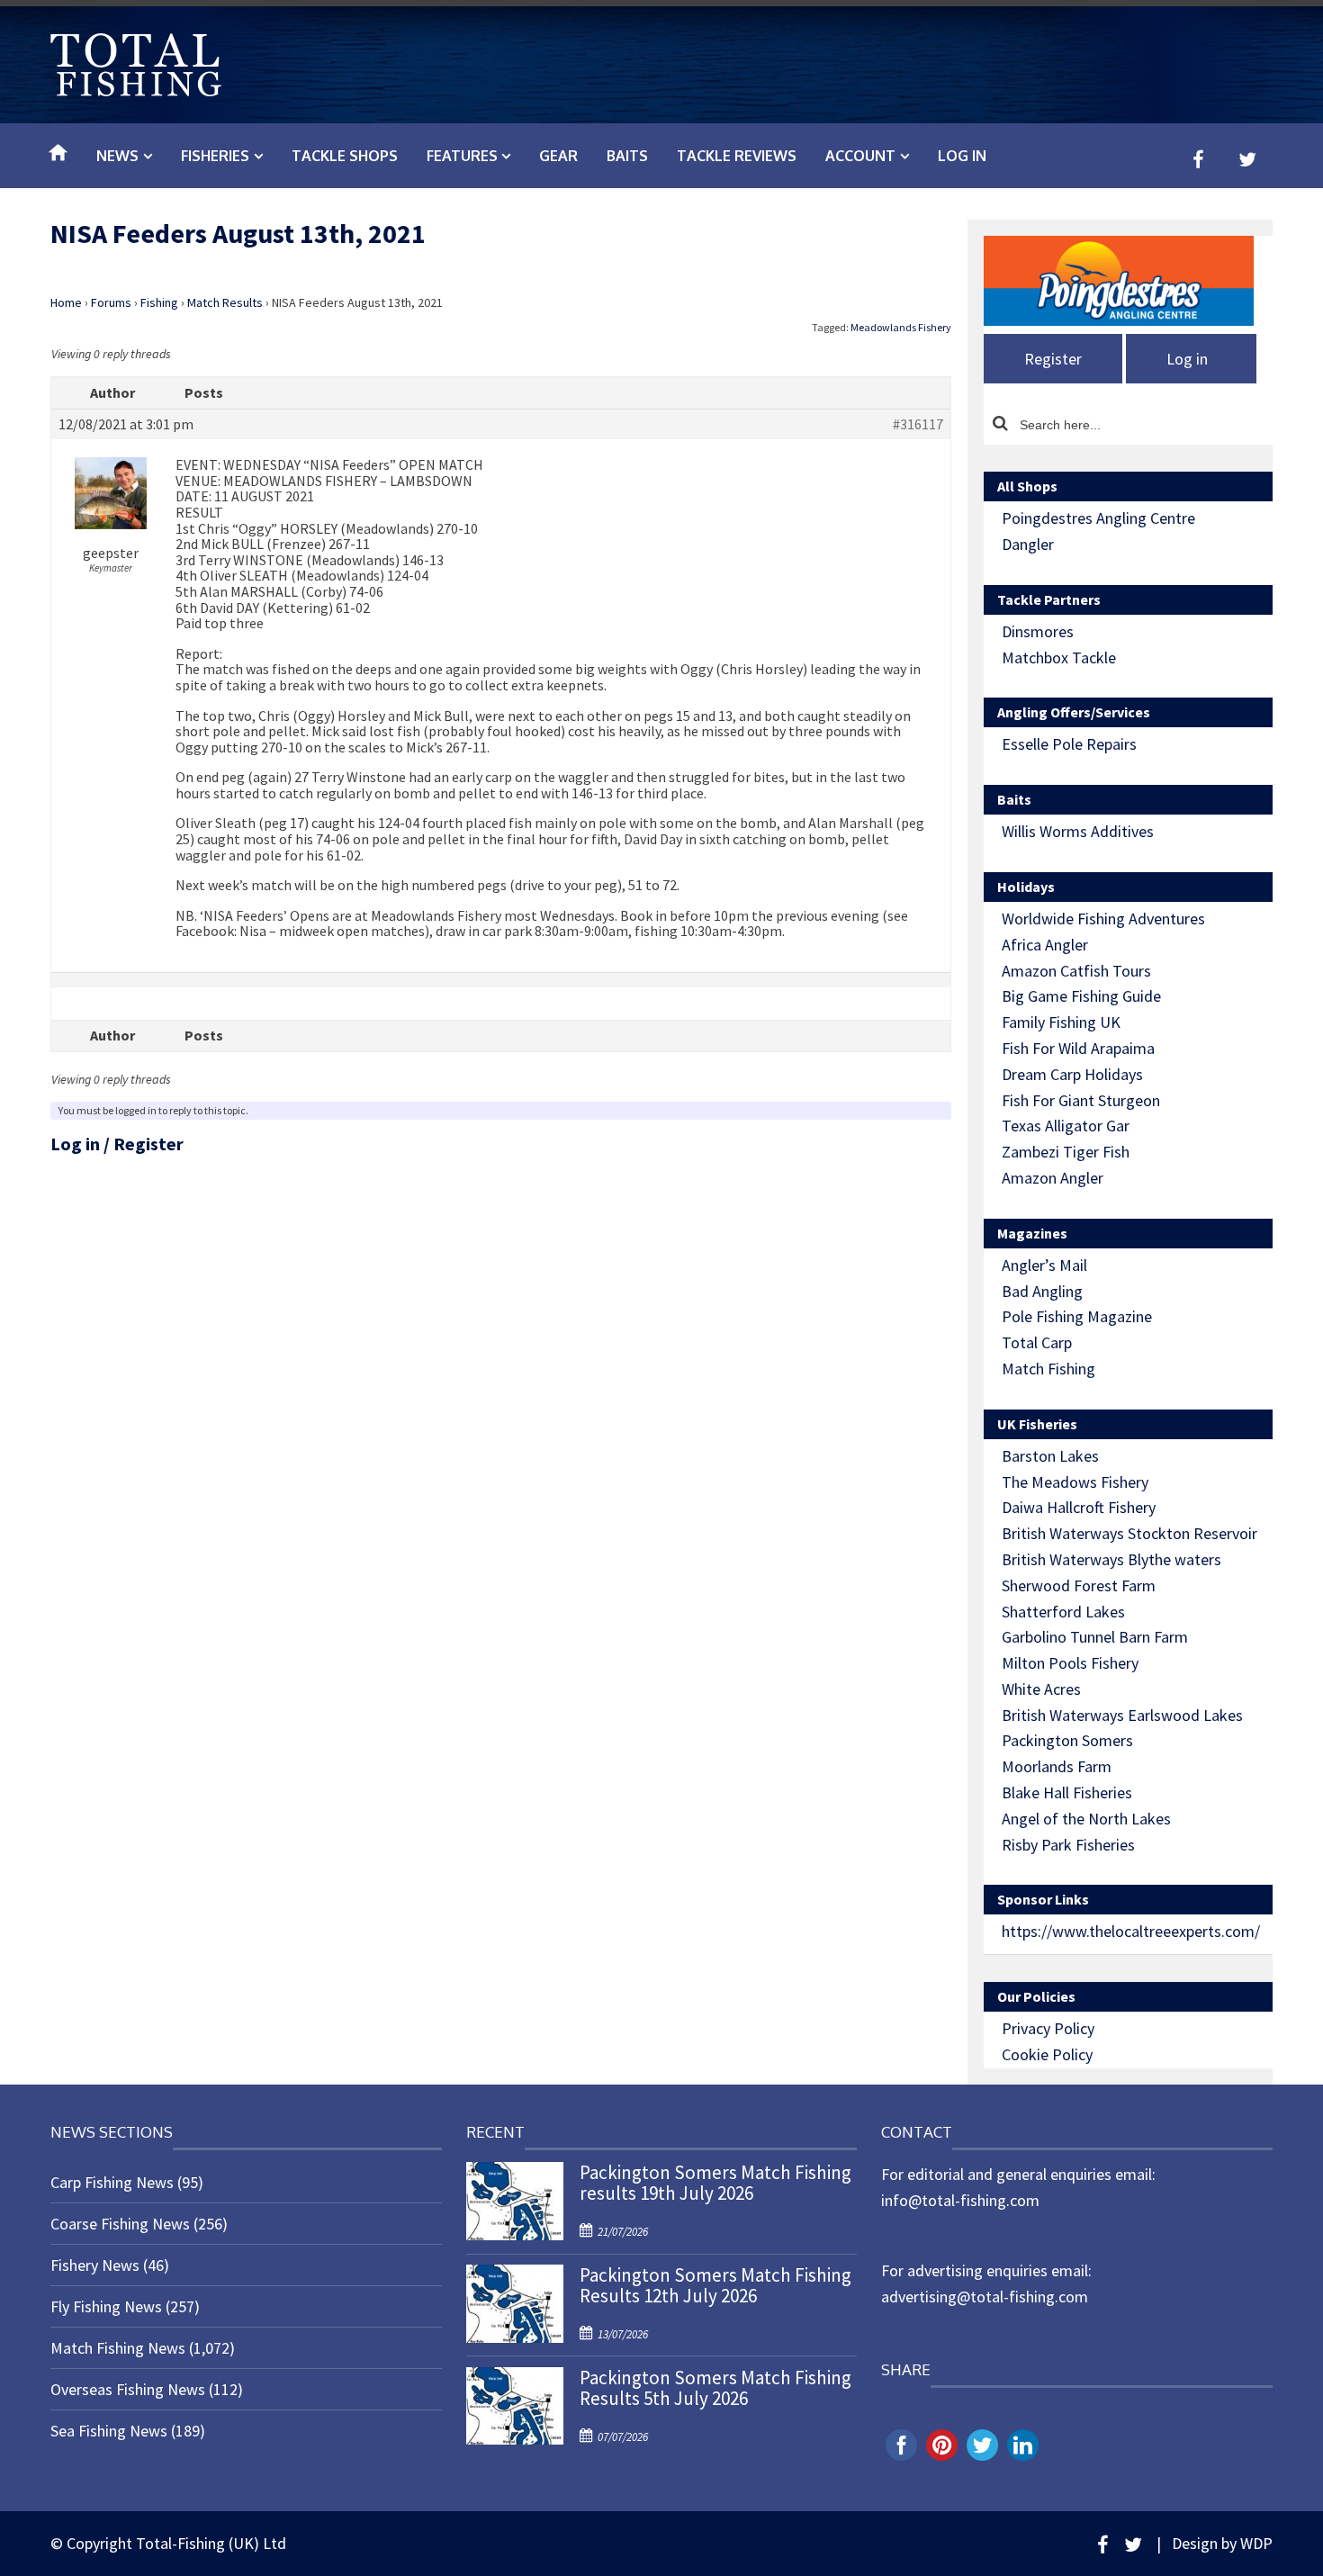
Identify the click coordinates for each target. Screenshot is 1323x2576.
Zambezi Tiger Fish (1066, 1152)
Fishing (159, 302)
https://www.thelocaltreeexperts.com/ (1131, 1931)
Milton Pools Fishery (1070, 1663)
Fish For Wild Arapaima (1078, 1048)
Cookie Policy (1047, 2054)
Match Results (225, 302)
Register (148, 1144)
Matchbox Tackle (1059, 658)
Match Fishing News (118, 2348)
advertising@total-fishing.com (985, 2297)
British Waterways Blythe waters (1111, 1559)
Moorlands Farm (1057, 1766)
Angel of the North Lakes (1086, 1819)
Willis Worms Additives (1078, 831)
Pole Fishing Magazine (1077, 1316)
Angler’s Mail (1044, 1265)
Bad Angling (1042, 1291)
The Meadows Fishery (1075, 1482)
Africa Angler (1045, 945)
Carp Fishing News (112, 2182)
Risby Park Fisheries (1068, 1845)
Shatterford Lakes (1063, 1612)
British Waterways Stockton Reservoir (1129, 1533)
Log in (962, 156)
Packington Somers (1067, 1740)
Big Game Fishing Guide (1081, 996)
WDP (1256, 2543)
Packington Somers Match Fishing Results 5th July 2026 (715, 2388)
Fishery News (95, 2265)
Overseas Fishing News (128, 2389)
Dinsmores (1038, 631)
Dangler (1028, 544)
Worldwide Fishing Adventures (1103, 919)
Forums (111, 302)
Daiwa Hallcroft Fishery (1079, 1507)
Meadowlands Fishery (901, 327)
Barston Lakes (1050, 1456)
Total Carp (1037, 1342)
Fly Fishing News (106, 2306)
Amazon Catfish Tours (1076, 971)
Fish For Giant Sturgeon (1081, 1100)
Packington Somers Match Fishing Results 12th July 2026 (715, 2285)
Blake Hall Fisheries (1067, 1792)
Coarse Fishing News (120, 2224)
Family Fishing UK (1061, 1022)
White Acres (1041, 1689)
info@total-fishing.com (960, 2200)
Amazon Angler (1053, 1178)
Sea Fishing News (109, 2431)
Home (66, 302)
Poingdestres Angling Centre (1098, 518)
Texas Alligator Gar (1066, 1126)
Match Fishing (1048, 1369)
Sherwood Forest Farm (1079, 1585)
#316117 (918, 425)
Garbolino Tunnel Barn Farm (1095, 1637)
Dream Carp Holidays (1072, 1074)
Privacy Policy (1048, 2028)
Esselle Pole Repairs (1069, 744)
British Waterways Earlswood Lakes (1122, 1715)
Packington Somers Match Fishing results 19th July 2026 (715, 2183)
